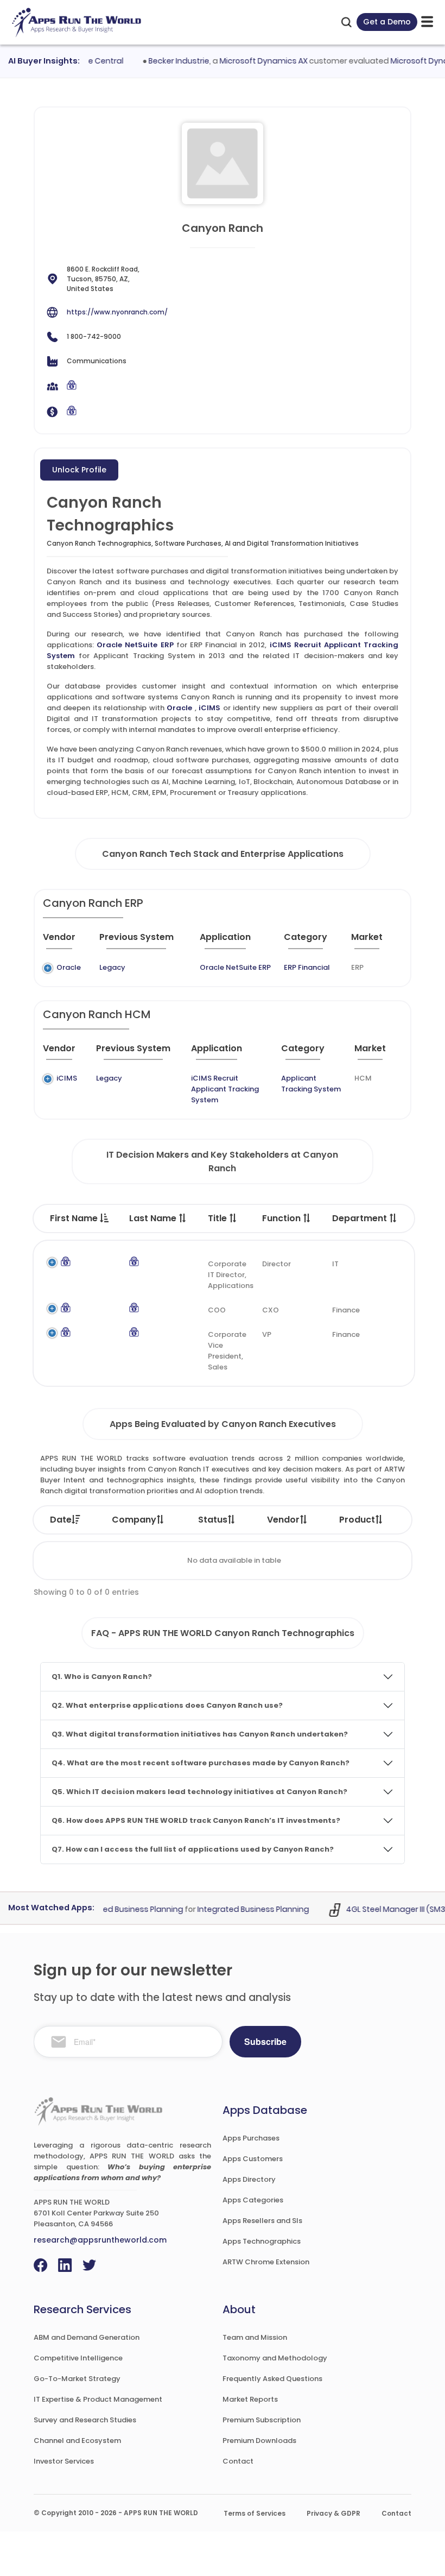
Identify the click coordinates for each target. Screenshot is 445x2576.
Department (361, 1218)
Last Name (154, 1218)
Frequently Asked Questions (272, 2379)
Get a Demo (387, 22)
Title (218, 1218)
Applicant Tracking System (311, 1084)
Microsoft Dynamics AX (248, 61)
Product (357, 1520)
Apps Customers (253, 2159)
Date (61, 1520)
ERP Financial (307, 967)
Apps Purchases (251, 2138)
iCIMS (209, 708)
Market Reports (250, 2399)
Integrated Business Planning (238, 1909)
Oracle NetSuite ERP (135, 645)
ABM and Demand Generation (87, 2337)
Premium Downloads (259, 2441)
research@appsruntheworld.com (100, 2240)
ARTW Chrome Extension (266, 2262)
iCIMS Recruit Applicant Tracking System (225, 1089)
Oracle (179, 708)
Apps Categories (253, 2200)
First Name (75, 1218)
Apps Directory (249, 2179)
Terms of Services (255, 2513)
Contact (238, 2461)
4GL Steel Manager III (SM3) (382, 1909)
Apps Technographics (262, 2241)
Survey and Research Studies (85, 2420)
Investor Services (64, 2461)
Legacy (112, 967)
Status (213, 1520)
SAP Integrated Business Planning (104, 1909)
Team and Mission (255, 2337)
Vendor (283, 1520)
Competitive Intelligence (78, 2358)
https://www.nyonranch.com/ (117, 312)
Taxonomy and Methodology (275, 2358)
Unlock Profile (79, 470)
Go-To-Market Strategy (77, 2379)
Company (134, 1520)
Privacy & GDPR (333, 2513)
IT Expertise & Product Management (98, 2399)
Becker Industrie (163, 61)
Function (282, 1218)
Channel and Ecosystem (77, 2441)
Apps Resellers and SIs (262, 2221)
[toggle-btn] (427, 22)
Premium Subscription (262, 2420)
